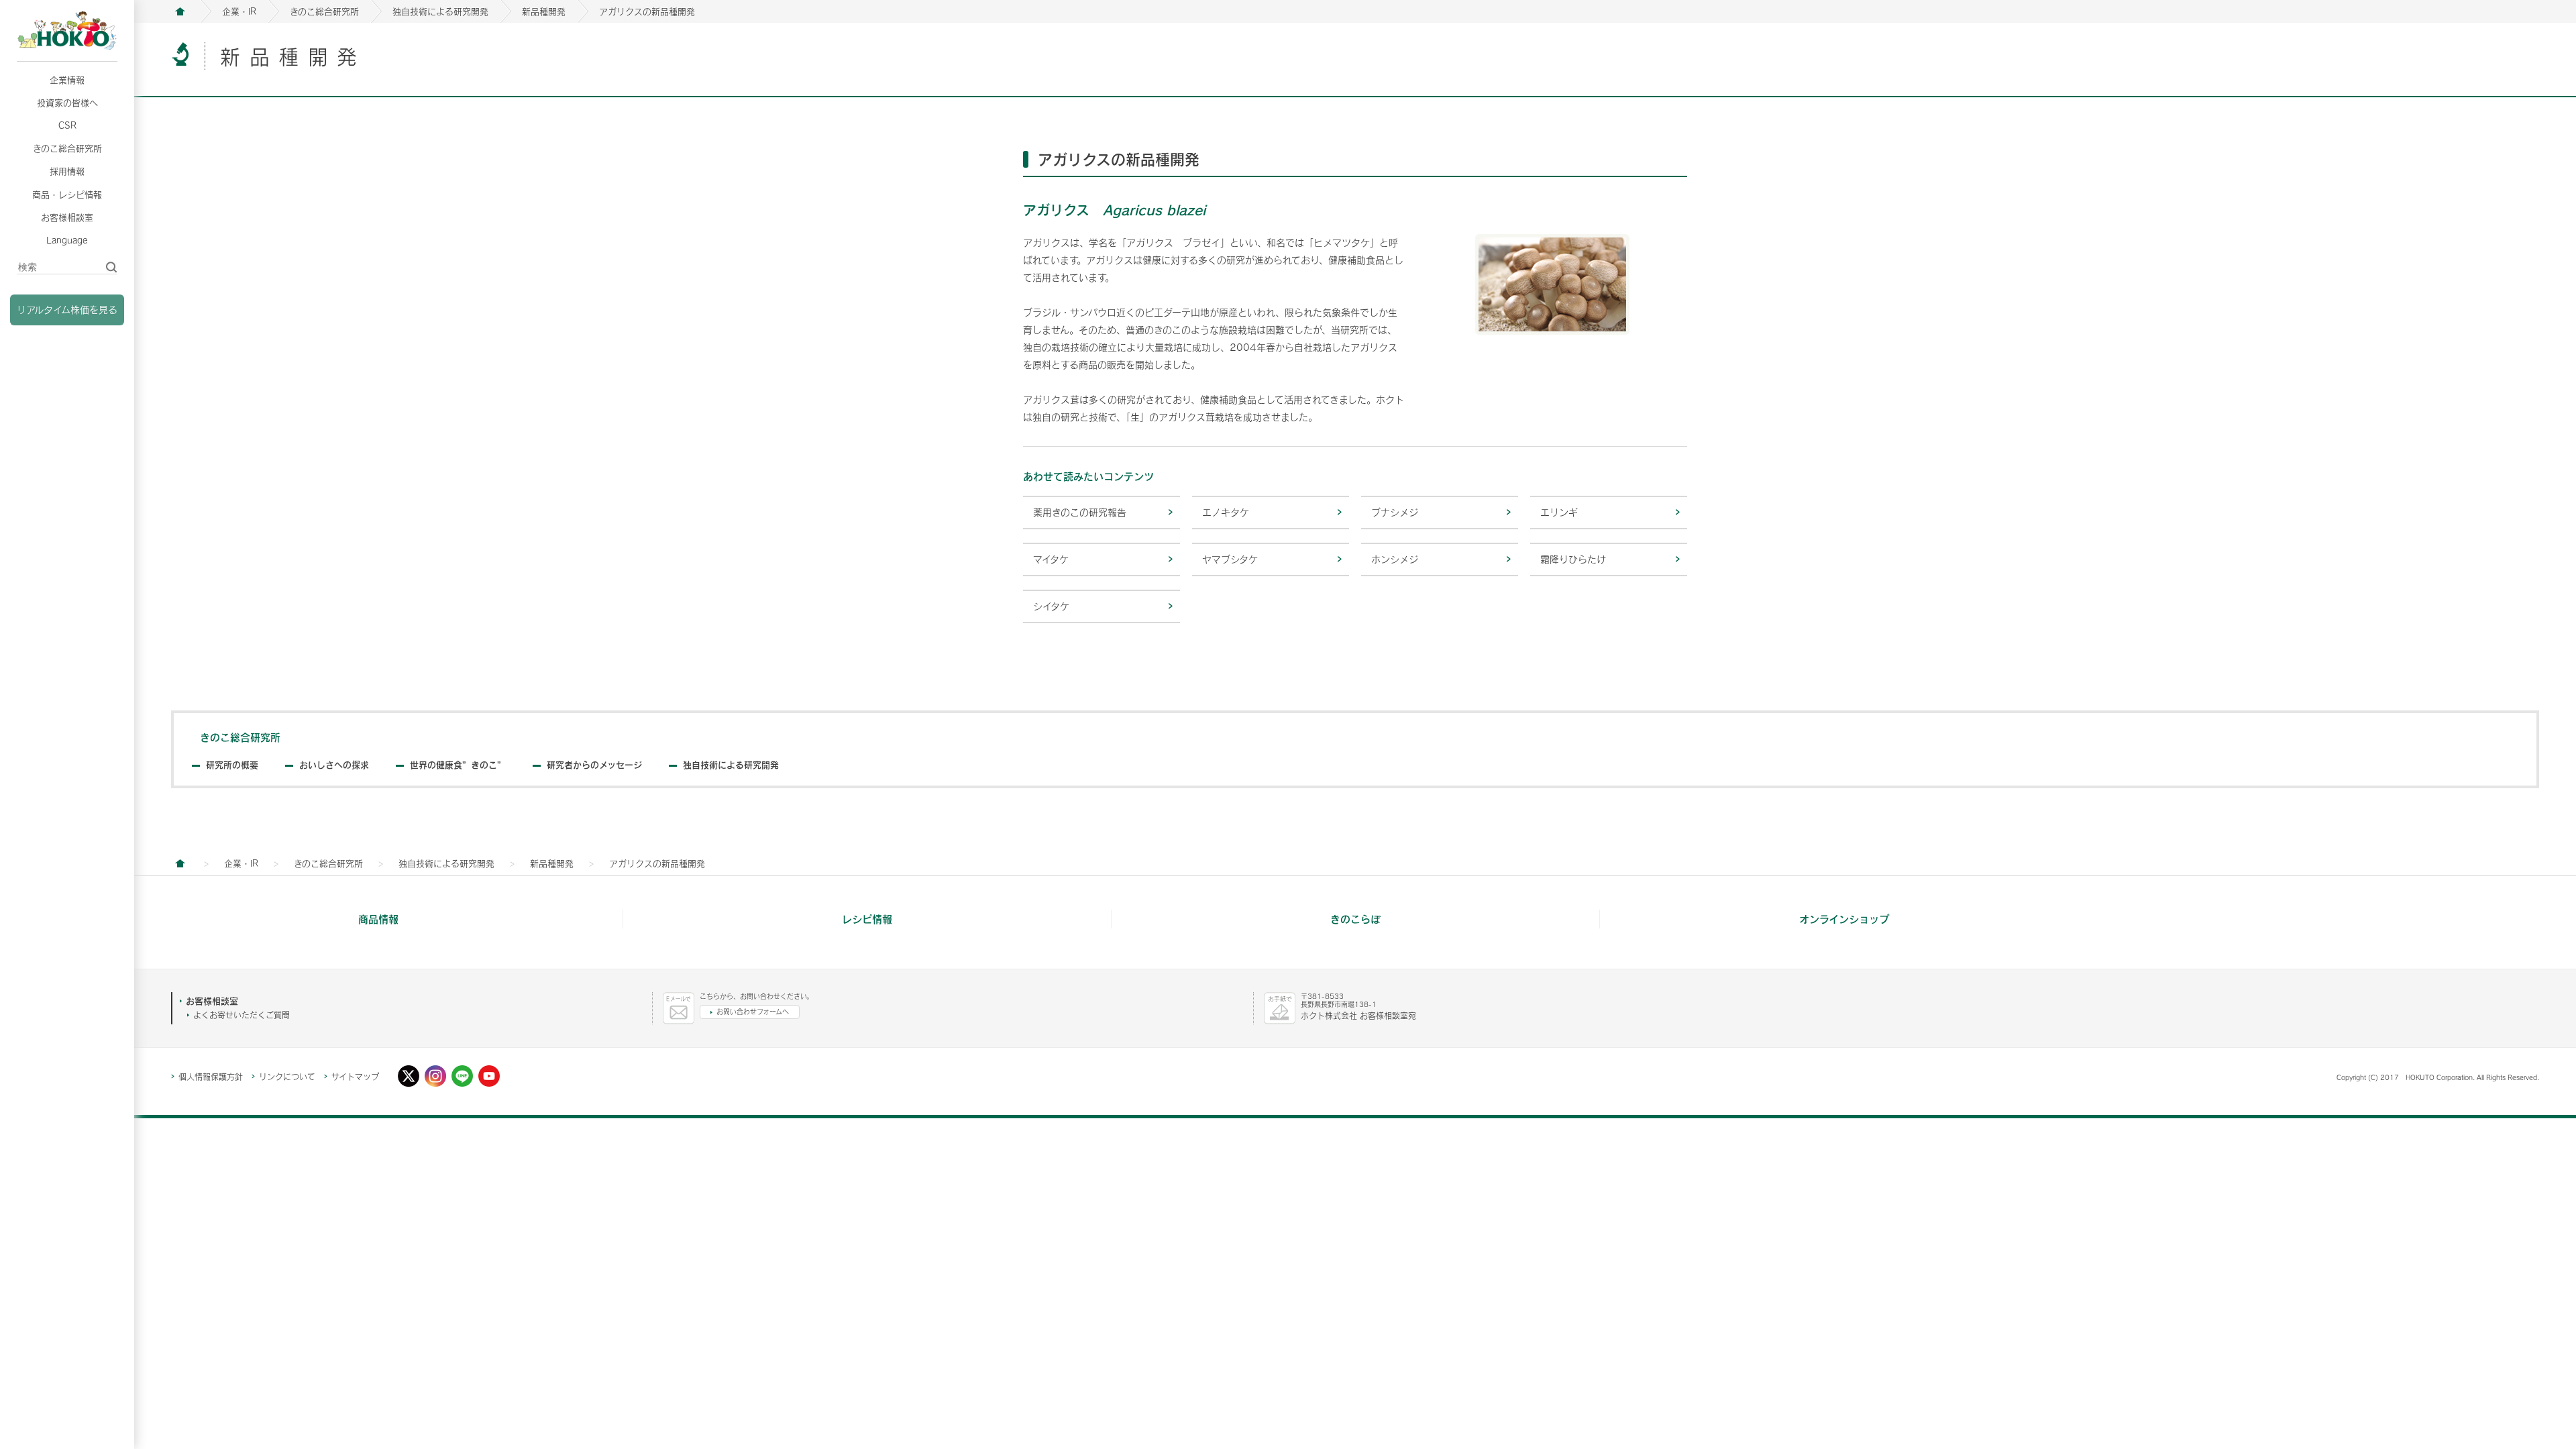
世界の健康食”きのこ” (458, 765)
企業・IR (239, 11)
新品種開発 (544, 11)
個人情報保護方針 (211, 1077)
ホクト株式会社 (180, 11)
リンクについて (287, 1077)
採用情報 (67, 171)
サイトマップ (355, 1077)
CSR (67, 125)
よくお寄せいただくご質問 (241, 1015)
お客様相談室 (67, 217)
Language (67, 240)
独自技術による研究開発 (440, 11)
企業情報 (67, 80)
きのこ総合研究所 (67, 148)
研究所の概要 (232, 765)
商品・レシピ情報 (67, 195)
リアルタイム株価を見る (67, 310)
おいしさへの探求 (334, 765)
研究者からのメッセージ (594, 765)
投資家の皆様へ (67, 103)
